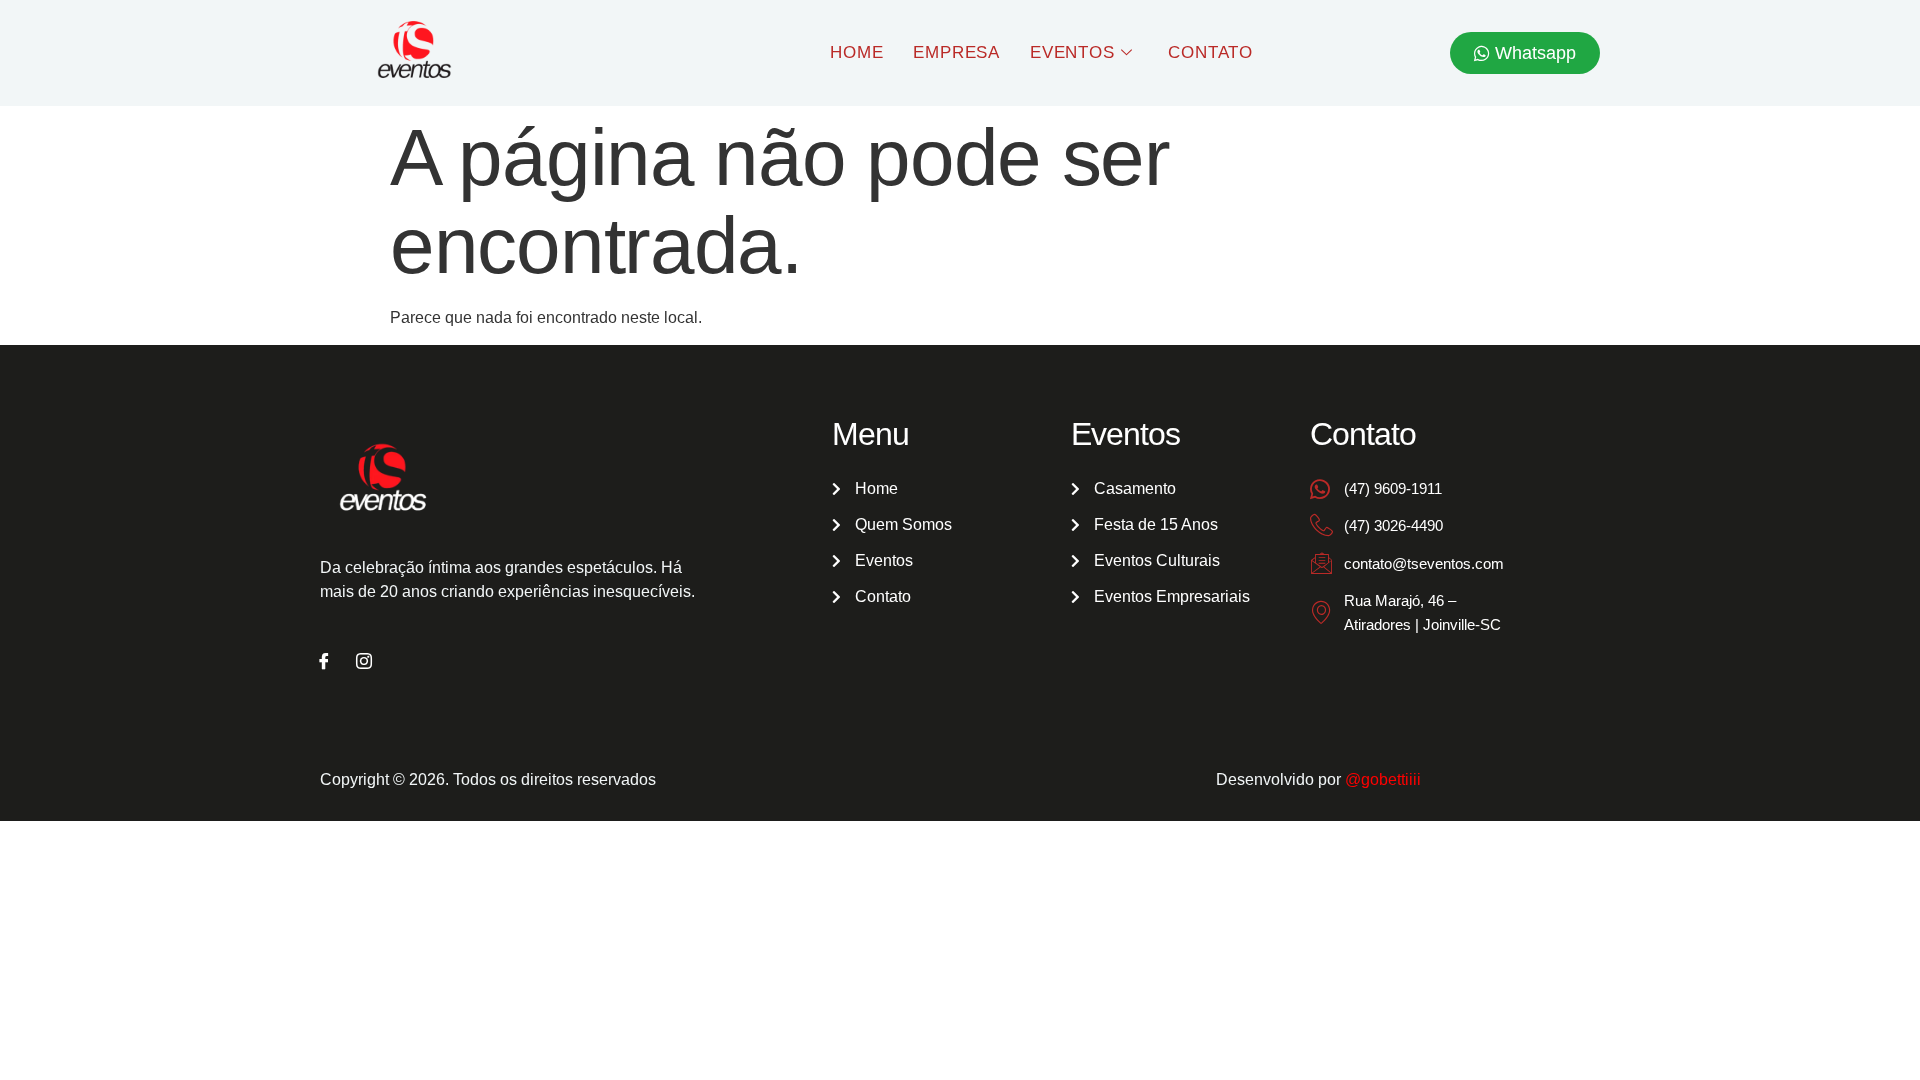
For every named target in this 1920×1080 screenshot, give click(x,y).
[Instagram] (364, 663)
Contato (1210, 52)
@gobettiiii (1383, 779)
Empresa (956, 52)
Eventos (1072, 52)
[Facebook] (324, 663)
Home (856, 52)
